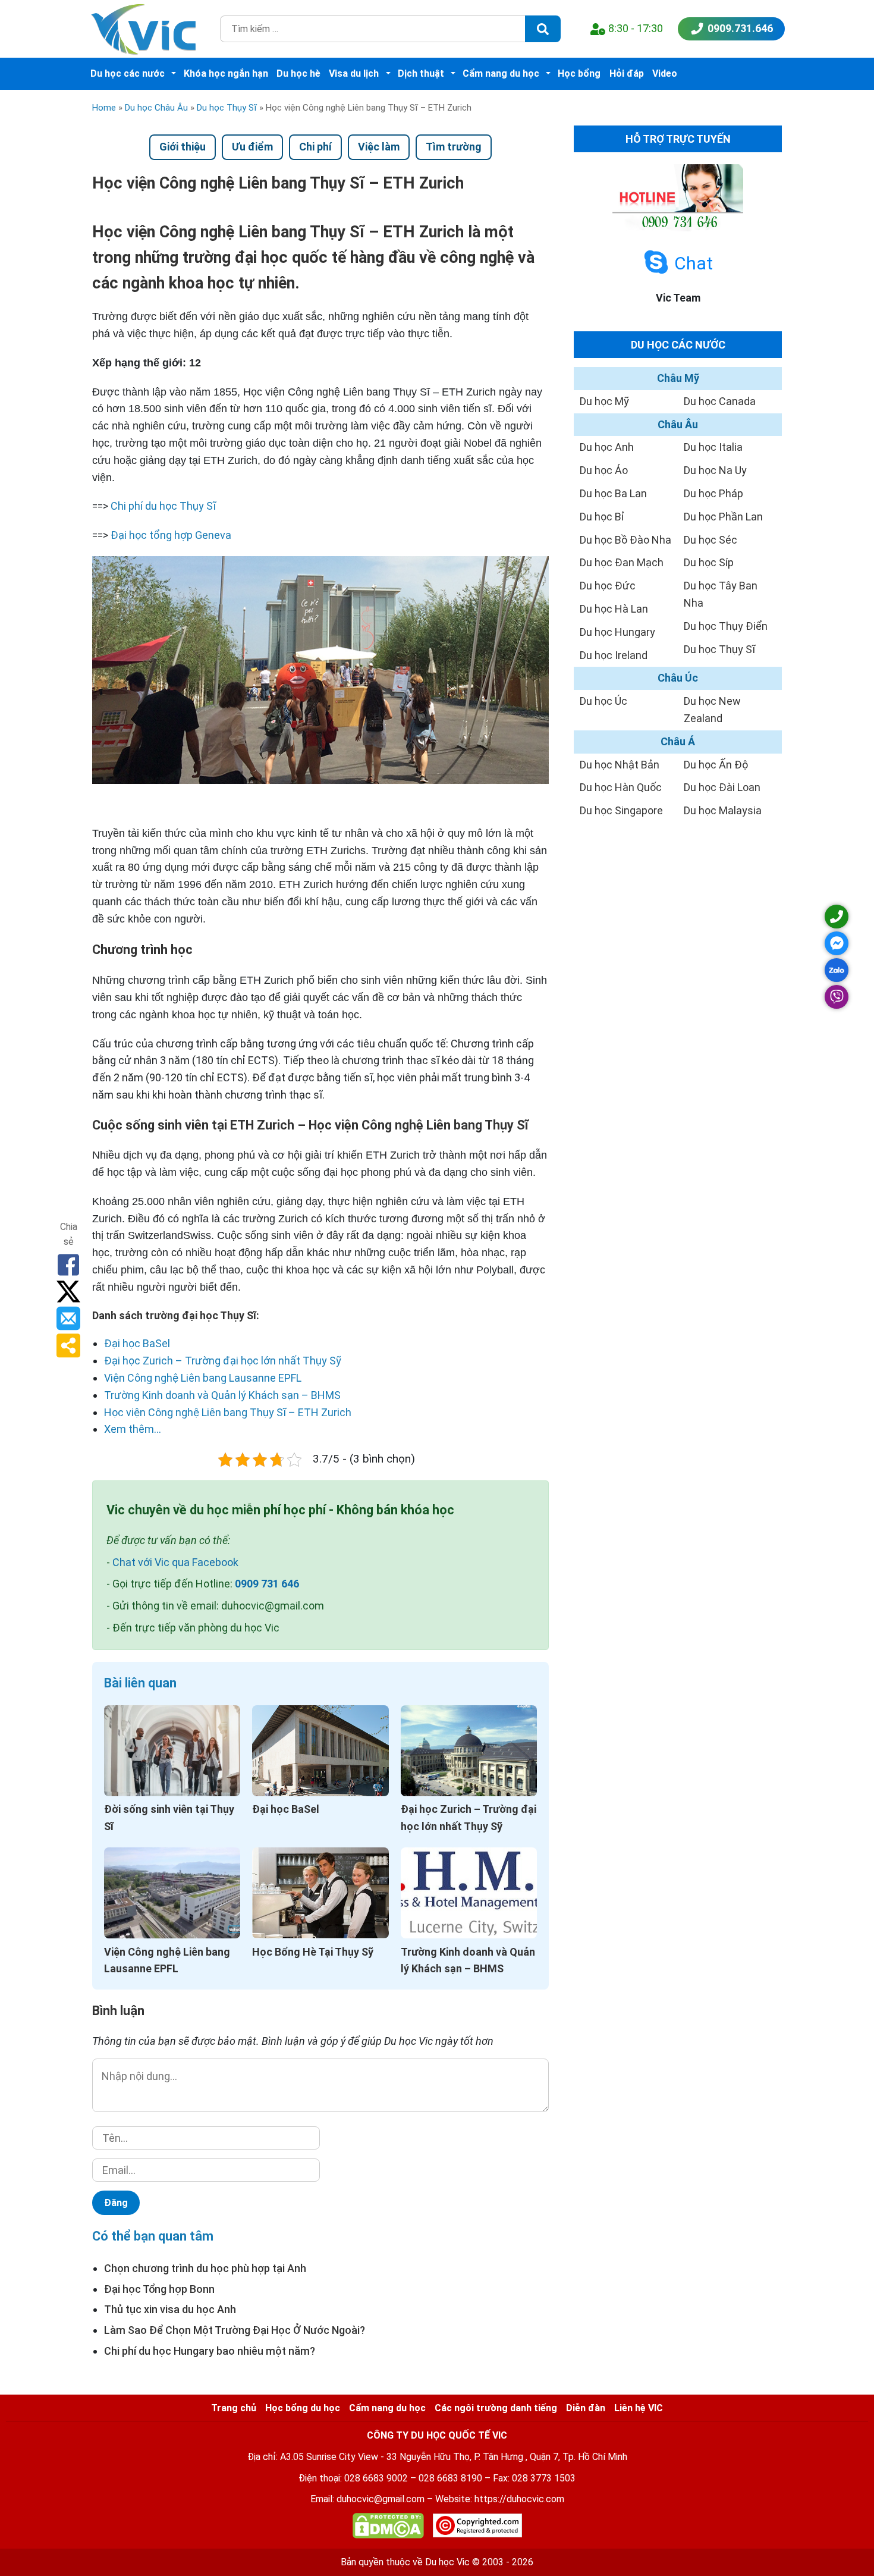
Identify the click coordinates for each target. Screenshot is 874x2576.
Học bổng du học (303, 2408)
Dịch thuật (421, 73)
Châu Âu (678, 424)
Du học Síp (709, 562)
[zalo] (837, 970)
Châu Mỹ (678, 378)
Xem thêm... (133, 1429)
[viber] (837, 997)
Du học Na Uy (715, 470)
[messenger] (837, 943)
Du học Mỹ (604, 401)
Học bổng (579, 73)
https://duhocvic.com (519, 2499)
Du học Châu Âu (156, 108)
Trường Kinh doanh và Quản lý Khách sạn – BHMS (222, 1395)
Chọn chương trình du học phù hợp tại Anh (205, 2268)
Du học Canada (720, 401)
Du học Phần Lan (723, 517)
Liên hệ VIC (639, 2408)
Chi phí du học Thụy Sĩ (163, 506)
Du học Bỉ (602, 517)
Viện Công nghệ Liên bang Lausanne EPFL (203, 1378)
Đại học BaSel (137, 1343)
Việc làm (379, 147)
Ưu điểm (252, 147)
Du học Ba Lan (613, 493)
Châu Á (678, 741)
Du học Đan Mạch (622, 562)
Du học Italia (713, 447)
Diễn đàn (586, 2408)
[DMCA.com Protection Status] (388, 2528)
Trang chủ (234, 2408)
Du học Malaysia (723, 810)
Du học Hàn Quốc (621, 787)
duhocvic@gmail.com (381, 2499)
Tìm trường (454, 147)
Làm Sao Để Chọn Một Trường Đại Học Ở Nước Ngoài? (235, 2330)
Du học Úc (603, 701)
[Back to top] (838, 2540)
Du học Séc (710, 540)
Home (104, 108)
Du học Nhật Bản (620, 765)
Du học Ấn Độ (716, 765)
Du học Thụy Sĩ (227, 108)
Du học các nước (128, 73)
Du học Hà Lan (614, 609)
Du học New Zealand (712, 710)
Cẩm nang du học (501, 73)
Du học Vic (447, 2562)
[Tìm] (543, 29)
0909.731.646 (740, 28)
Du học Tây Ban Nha (721, 594)
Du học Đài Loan (722, 787)
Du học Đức (608, 586)
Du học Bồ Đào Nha (625, 540)
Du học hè (298, 73)
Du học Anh (607, 447)
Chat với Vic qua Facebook (175, 1562)
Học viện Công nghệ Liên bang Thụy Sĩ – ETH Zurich (228, 1412)
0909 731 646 (267, 1584)
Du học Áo (604, 470)
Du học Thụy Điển (726, 626)
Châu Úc (678, 678)
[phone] (837, 917)
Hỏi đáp (627, 73)
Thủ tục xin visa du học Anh (170, 2309)
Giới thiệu (183, 147)
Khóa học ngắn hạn (226, 73)
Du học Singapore (621, 810)
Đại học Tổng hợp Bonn (159, 2289)
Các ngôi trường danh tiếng (496, 2408)
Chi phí (315, 147)
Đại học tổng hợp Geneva (171, 535)
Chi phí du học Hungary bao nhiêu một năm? (210, 2351)
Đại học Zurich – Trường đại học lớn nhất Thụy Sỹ (223, 1361)
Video (665, 73)
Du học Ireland (614, 655)
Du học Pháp (713, 493)
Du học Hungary (617, 632)
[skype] (656, 263)
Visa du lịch (354, 73)
